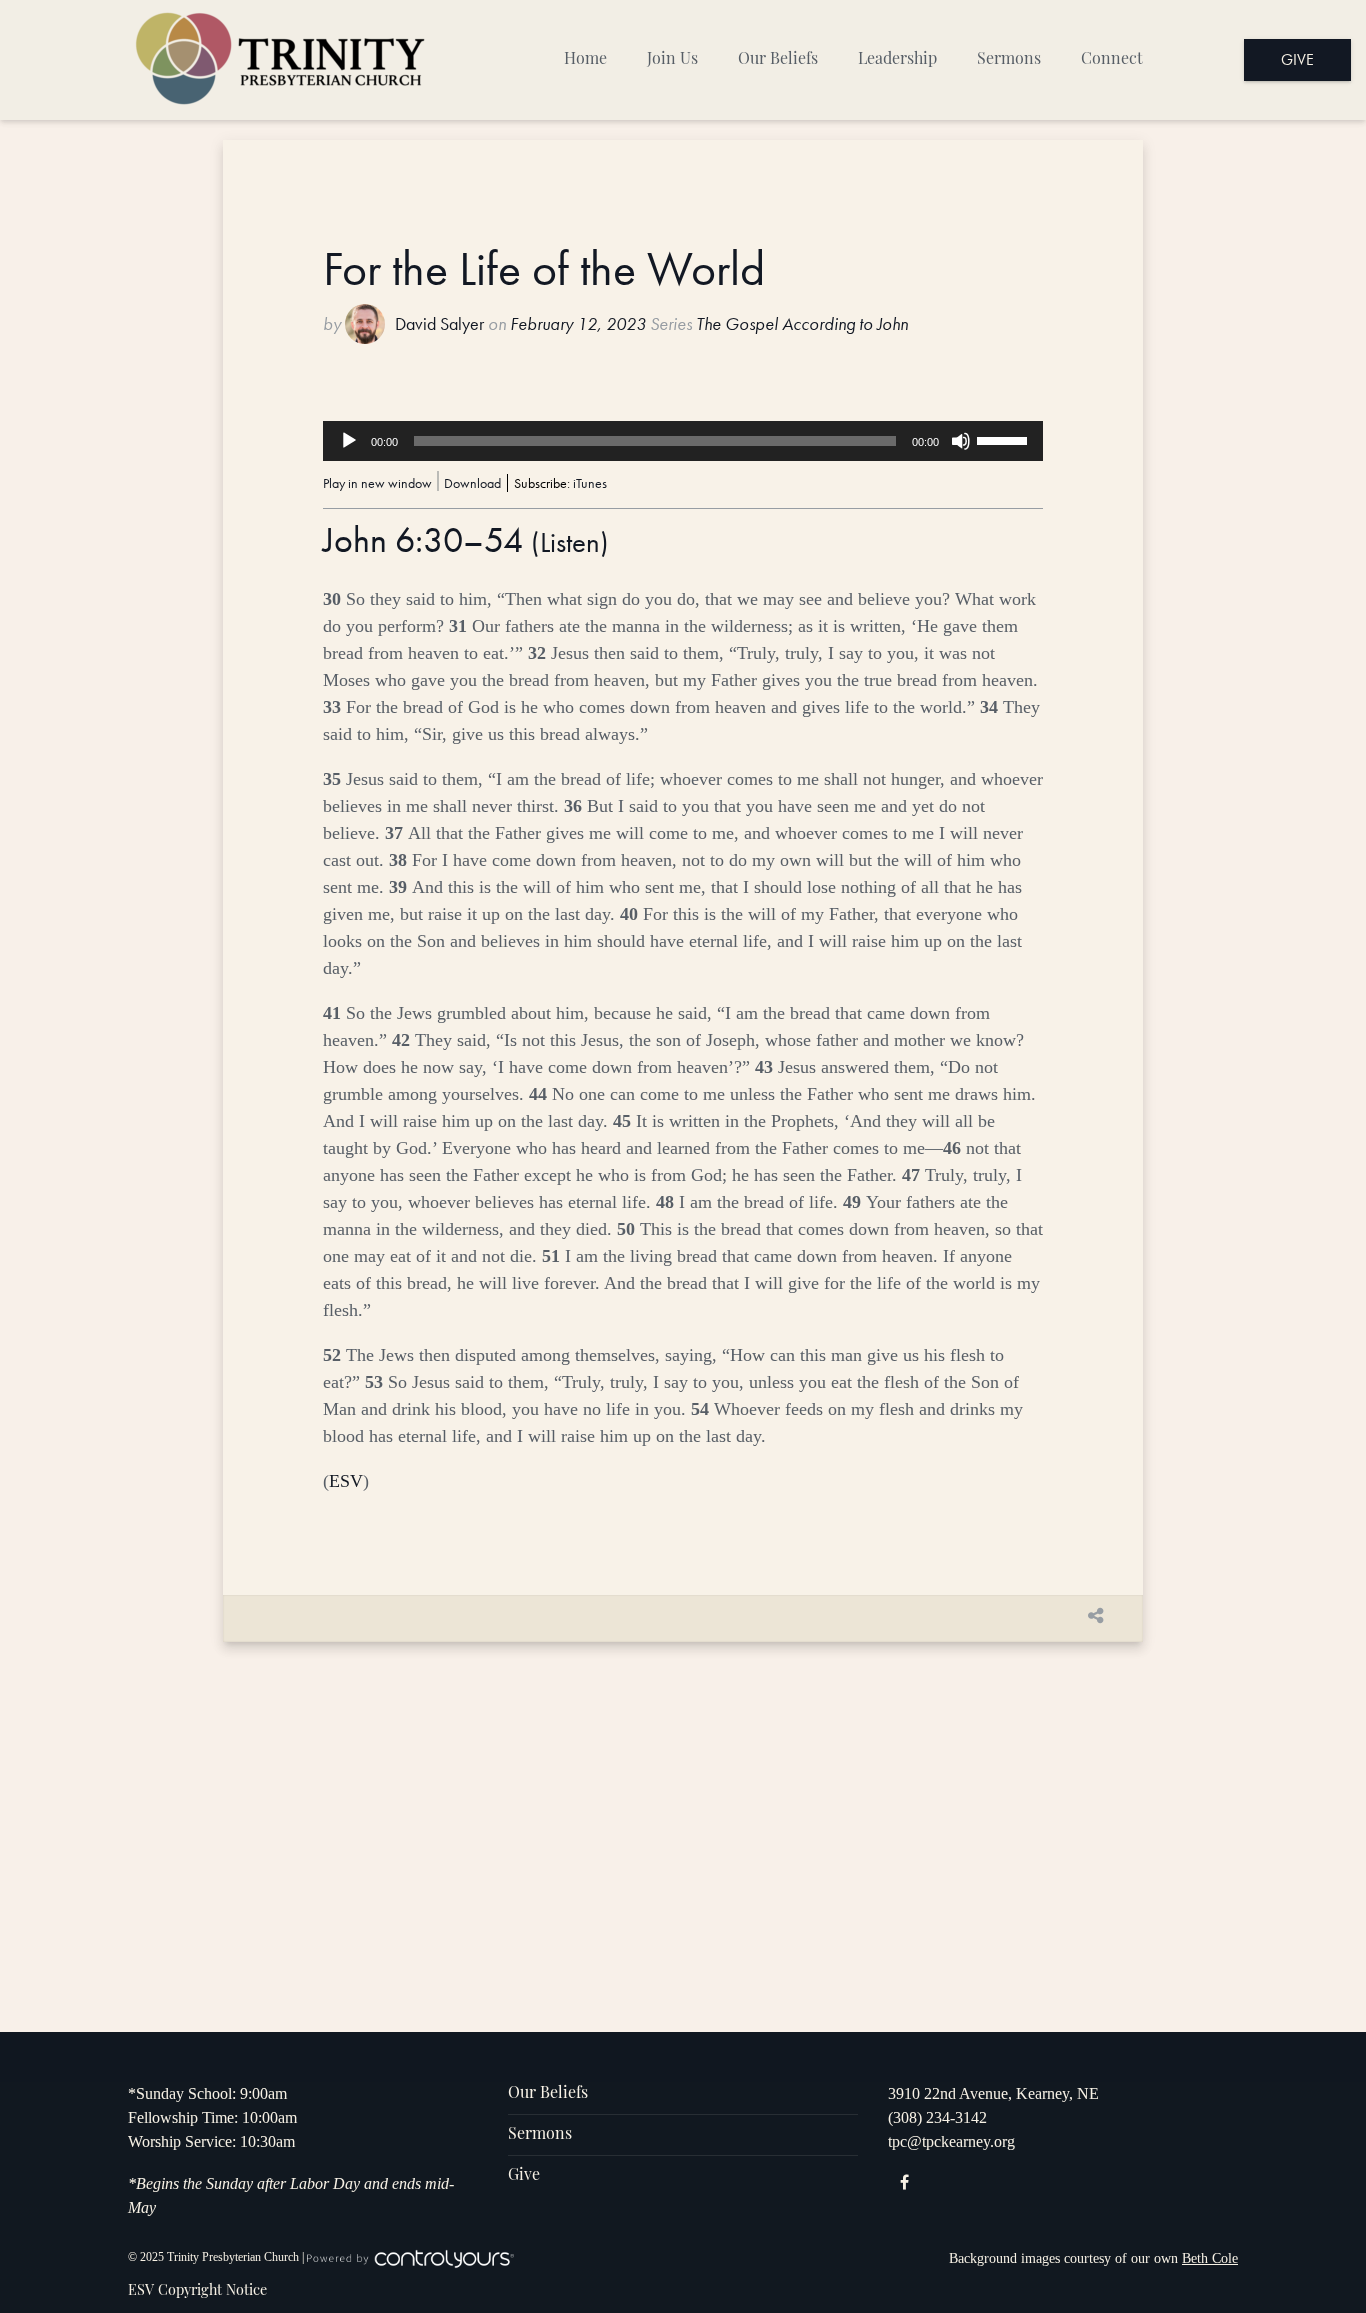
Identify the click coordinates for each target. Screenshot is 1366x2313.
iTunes (590, 483)
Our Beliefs (778, 60)
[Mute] (961, 441)
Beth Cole (1210, 2258)
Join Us (672, 60)
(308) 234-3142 (937, 2117)
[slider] (1005, 439)
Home (585, 60)
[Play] (349, 441)
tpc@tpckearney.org (951, 2141)
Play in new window (377, 483)
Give (1297, 59)
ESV (346, 1481)
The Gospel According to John (802, 324)
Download (472, 483)
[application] (683, 441)
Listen (570, 542)
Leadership (897, 60)
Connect (1112, 60)
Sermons (1009, 60)
